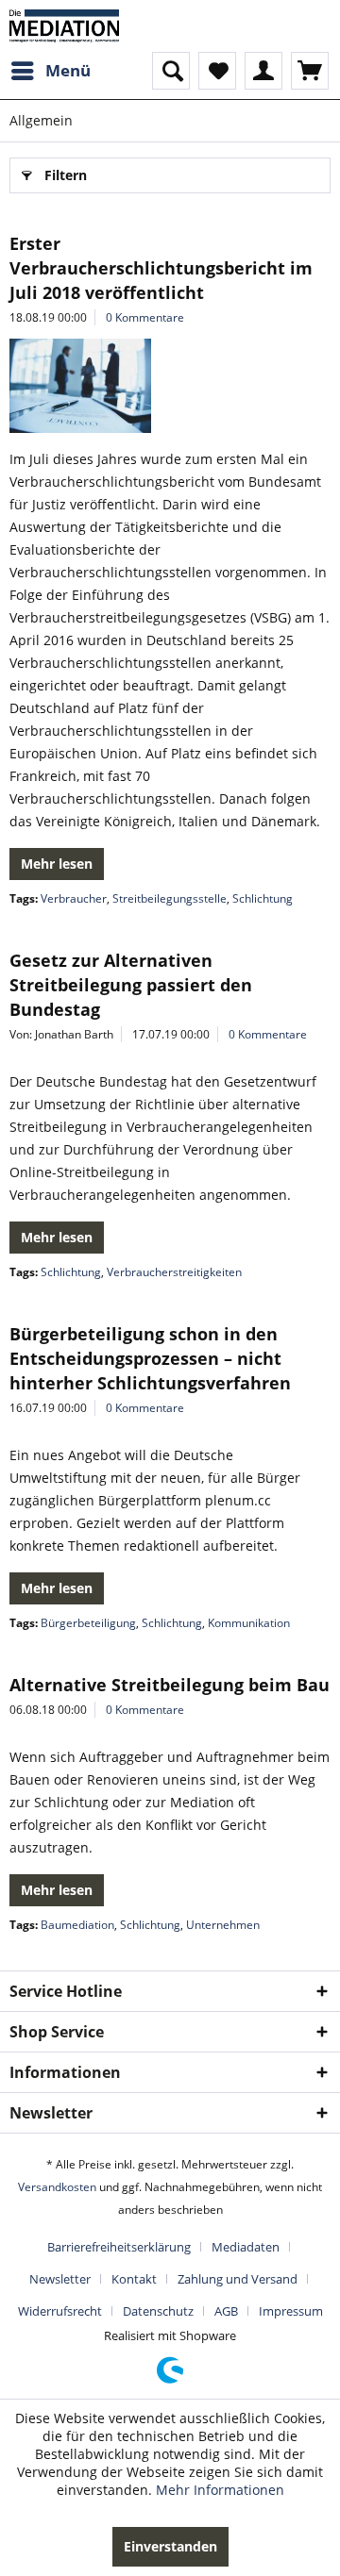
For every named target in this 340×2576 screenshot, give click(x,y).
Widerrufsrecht (60, 2311)
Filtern (66, 175)
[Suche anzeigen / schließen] (171, 71)
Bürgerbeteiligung (88, 1623)
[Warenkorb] (310, 71)
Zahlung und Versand (238, 2279)
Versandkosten (57, 2187)
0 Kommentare (145, 317)
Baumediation (77, 1925)
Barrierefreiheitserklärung (119, 2247)
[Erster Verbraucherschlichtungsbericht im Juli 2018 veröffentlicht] (170, 386)
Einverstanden (170, 2546)
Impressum (291, 2311)
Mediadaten (246, 2247)
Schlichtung (263, 898)
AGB (226, 2311)
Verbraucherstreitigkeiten (174, 1272)
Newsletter (60, 2279)
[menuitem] (50, 71)
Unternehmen (223, 1925)
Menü (68, 70)
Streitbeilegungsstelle (170, 898)
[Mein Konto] (263, 71)
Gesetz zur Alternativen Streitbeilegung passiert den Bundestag (131, 985)
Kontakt (134, 2279)
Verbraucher (74, 898)
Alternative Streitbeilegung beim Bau (170, 1685)
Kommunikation (249, 1623)
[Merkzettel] (217, 71)
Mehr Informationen (220, 2490)
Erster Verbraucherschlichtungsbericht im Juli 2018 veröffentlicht (161, 268)
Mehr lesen (57, 864)
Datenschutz (158, 2311)
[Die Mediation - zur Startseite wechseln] (64, 26)
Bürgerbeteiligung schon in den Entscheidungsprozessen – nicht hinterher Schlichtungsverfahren (150, 1358)
